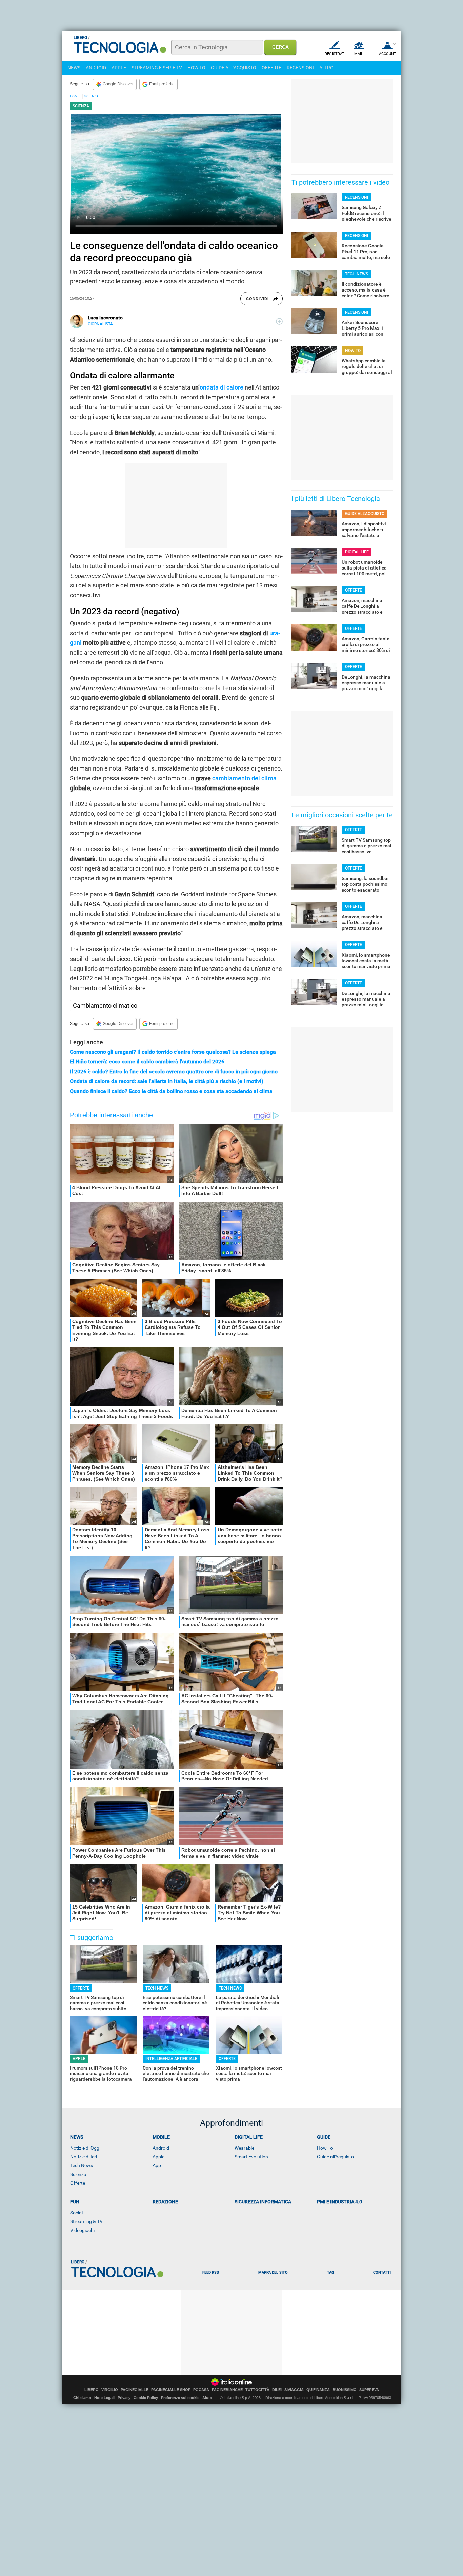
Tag (330, 2272)
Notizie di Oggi (85, 2148)
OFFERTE (271, 68)
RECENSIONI (300, 68)
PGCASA (201, 2390)
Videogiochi (82, 2230)
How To (325, 2148)
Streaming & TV (86, 2221)
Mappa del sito (273, 2272)
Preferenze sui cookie (180, 2398)
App (157, 2165)
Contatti (382, 2272)
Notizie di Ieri (84, 2157)
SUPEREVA (369, 2390)
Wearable (244, 2148)
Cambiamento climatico (105, 1006)
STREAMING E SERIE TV (157, 68)
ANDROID (96, 68)
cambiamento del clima (244, 778)
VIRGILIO (110, 2390)
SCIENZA (92, 96)
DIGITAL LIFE (357, 552)
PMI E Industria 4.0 (339, 2202)
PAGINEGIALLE (135, 2390)
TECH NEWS (157, 1988)
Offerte (78, 2183)
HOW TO (196, 68)
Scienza (78, 2174)
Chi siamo (82, 2398)
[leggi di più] (279, 321)
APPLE (119, 68)
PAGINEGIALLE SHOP (171, 2390)
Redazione (165, 2202)
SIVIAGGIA (294, 2390)
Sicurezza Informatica (263, 2202)
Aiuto (207, 2398)
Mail (359, 54)
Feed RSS (211, 2272)
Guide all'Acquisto (335, 2157)
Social (76, 2213)
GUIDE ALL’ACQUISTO (365, 514)
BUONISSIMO (345, 2390)
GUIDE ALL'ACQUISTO (234, 68)
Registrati (335, 54)
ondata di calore (222, 387)
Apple (158, 2157)
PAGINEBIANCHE (227, 2390)
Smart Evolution (251, 2157)
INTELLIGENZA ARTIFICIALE (171, 2059)
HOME (75, 96)
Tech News (82, 2165)
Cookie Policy (146, 2398)
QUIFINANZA (318, 2390)
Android (161, 2148)
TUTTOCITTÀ (257, 2390)
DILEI (277, 2390)
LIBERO (92, 2390)
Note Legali (104, 2398)
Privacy (124, 2398)
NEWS (74, 68)
